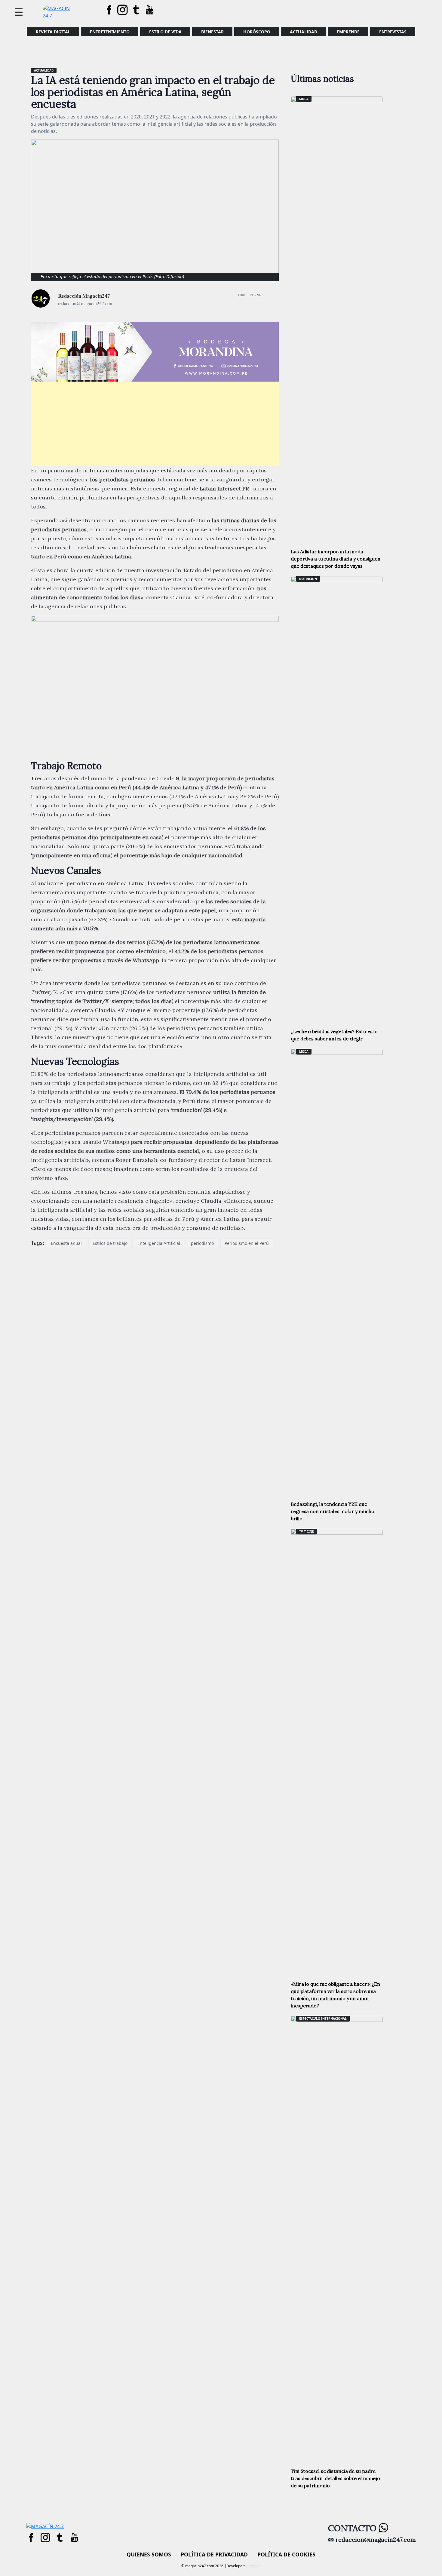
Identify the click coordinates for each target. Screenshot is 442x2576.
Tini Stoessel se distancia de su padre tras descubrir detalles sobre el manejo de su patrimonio (335, 2478)
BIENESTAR (212, 32)
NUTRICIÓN (308, 579)
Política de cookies (286, 2554)
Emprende (348, 32)
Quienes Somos (149, 2554)
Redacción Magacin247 (84, 296)
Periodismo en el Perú (247, 1243)
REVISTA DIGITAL (53, 32)
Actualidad (304, 32)
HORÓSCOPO (257, 32)
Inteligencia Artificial (159, 1243)
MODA (304, 99)
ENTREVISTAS (393, 32)
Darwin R (252, 2566)
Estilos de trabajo (110, 1243)
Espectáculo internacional (323, 2019)
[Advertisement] (155, 424)
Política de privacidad (214, 2554)
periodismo (202, 1243)
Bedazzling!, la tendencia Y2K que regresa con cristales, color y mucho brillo (332, 1511)
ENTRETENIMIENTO (110, 32)
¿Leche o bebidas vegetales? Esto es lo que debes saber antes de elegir (334, 1035)
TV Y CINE (307, 1531)
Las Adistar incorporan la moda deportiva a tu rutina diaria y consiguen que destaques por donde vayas (336, 559)
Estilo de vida (165, 32)
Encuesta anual (66, 1243)
